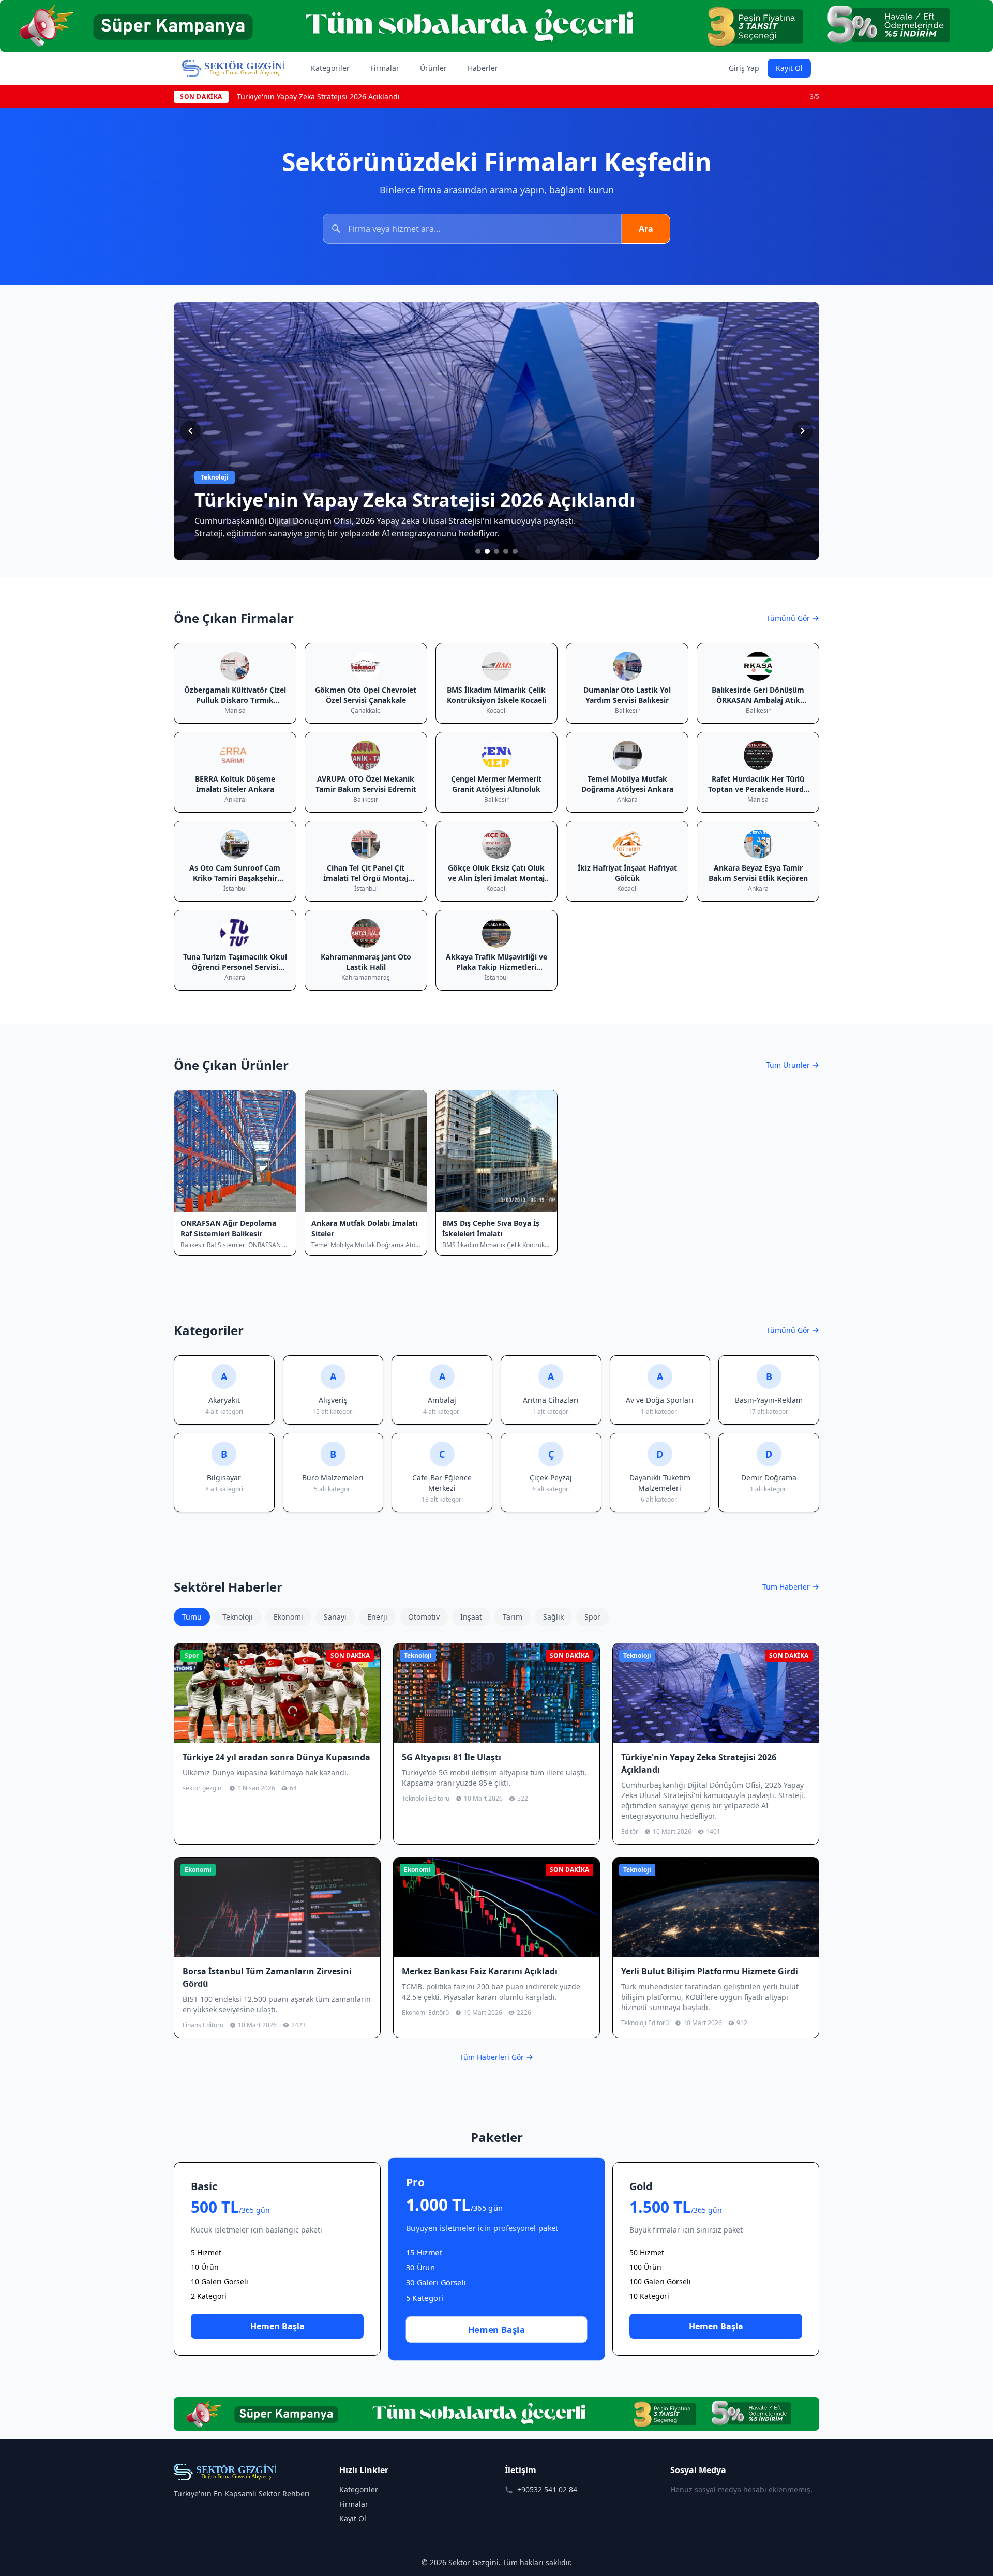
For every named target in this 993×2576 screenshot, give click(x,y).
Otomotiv (424, 1617)
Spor (592, 1617)
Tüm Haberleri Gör (492, 2057)
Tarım (513, 1617)
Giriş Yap (744, 68)
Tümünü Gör (788, 618)
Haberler (483, 68)
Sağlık (553, 1617)
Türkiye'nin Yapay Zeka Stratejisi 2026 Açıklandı (318, 96)
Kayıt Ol (789, 68)
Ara (646, 229)
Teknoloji (238, 1617)
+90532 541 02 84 (547, 2489)
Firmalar (385, 68)
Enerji (377, 1617)
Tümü (192, 1617)
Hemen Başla (277, 2326)
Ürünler (433, 68)
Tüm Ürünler (788, 1065)
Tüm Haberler (786, 1587)
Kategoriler (330, 68)
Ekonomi (288, 1617)
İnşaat (471, 1617)
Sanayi (335, 1617)
